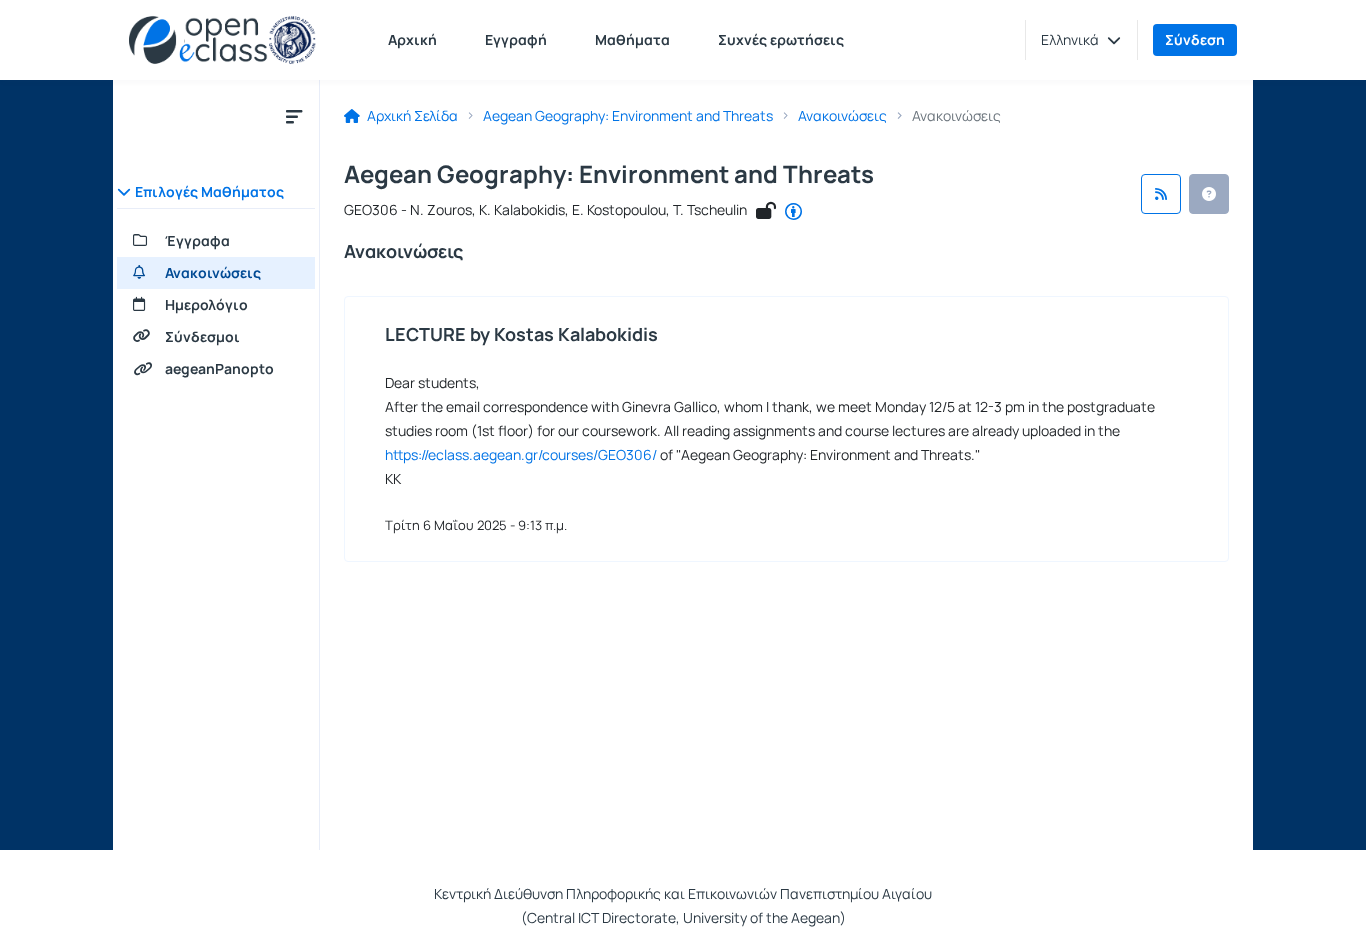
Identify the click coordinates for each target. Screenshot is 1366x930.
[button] (1081, 40)
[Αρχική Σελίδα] (222, 40)
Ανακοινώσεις (842, 116)
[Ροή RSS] (1161, 194)
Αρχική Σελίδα (411, 116)
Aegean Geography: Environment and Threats (628, 116)
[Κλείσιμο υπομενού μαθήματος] (294, 116)
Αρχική (412, 39)
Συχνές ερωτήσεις (781, 39)
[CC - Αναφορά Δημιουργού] (793, 212)
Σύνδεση (1195, 39)
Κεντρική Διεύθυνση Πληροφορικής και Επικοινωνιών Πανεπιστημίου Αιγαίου (683, 893)
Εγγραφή (516, 39)
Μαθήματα (632, 39)
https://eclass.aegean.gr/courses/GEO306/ (521, 454)
